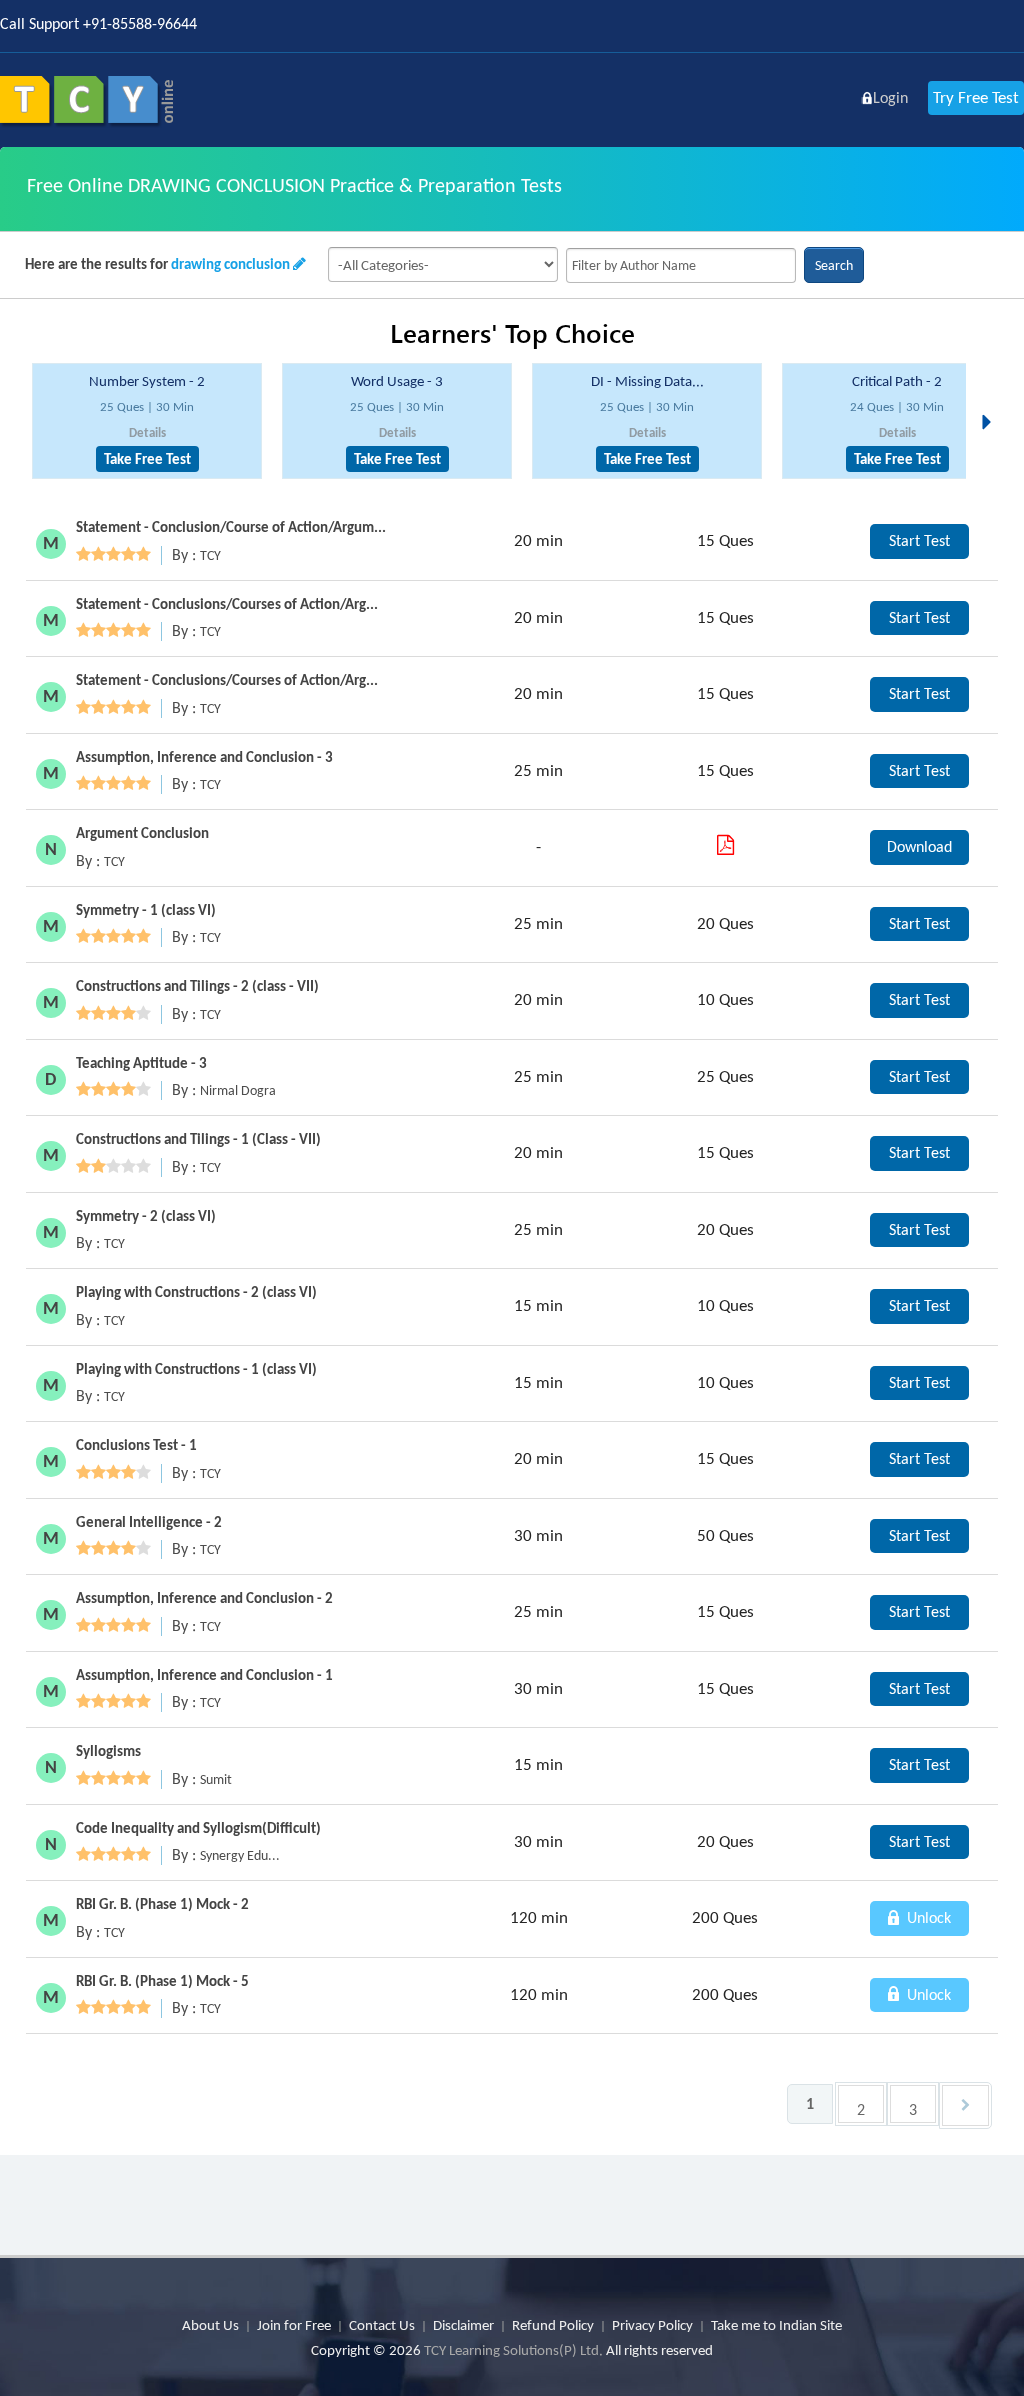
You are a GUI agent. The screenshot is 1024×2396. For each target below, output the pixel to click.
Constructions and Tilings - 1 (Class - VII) (198, 1139)
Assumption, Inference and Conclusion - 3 (204, 757)
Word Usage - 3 (397, 381)
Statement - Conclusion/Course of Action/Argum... (231, 527)
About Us (210, 2325)
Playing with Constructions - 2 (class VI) (196, 1292)
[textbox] (681, 265)
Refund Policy (553, 2325)
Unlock (927, 1917)
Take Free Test (147, 459)
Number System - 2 (147, 381)
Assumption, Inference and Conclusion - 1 (204, 1675)
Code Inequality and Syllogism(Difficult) (198, 1828)
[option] (147, 421)
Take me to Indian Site (776, 2325)
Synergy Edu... (240, 1855)
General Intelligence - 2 (149, 1522)
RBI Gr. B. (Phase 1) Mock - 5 (162, 1981)
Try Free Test (976, 97)
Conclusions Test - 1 (136, 1445)
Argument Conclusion (142, 833)
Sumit (216, 1779)
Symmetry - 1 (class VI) (146, 910)
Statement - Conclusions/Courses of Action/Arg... (227, 604)
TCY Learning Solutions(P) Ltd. (513, 2350)
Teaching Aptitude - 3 (141, 1063)
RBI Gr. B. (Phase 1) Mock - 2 (162, 1904)
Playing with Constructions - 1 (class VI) (196, 1369)
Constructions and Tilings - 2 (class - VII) (197, 986)
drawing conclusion (230, 264)
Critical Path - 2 (897, 381)
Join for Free (294, 2325)
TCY (210, 555)
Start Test (919, 540)
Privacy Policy (652, 2325)
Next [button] (992, 398)
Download (919, 846)
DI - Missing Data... (647, 381)
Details (147, 432)
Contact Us (382, 2325)
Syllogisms (108, 1751)
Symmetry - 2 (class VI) (146, 1216)
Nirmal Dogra (238, 1090)
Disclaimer (463, 2325)
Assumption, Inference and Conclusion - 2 (204, 1598)
